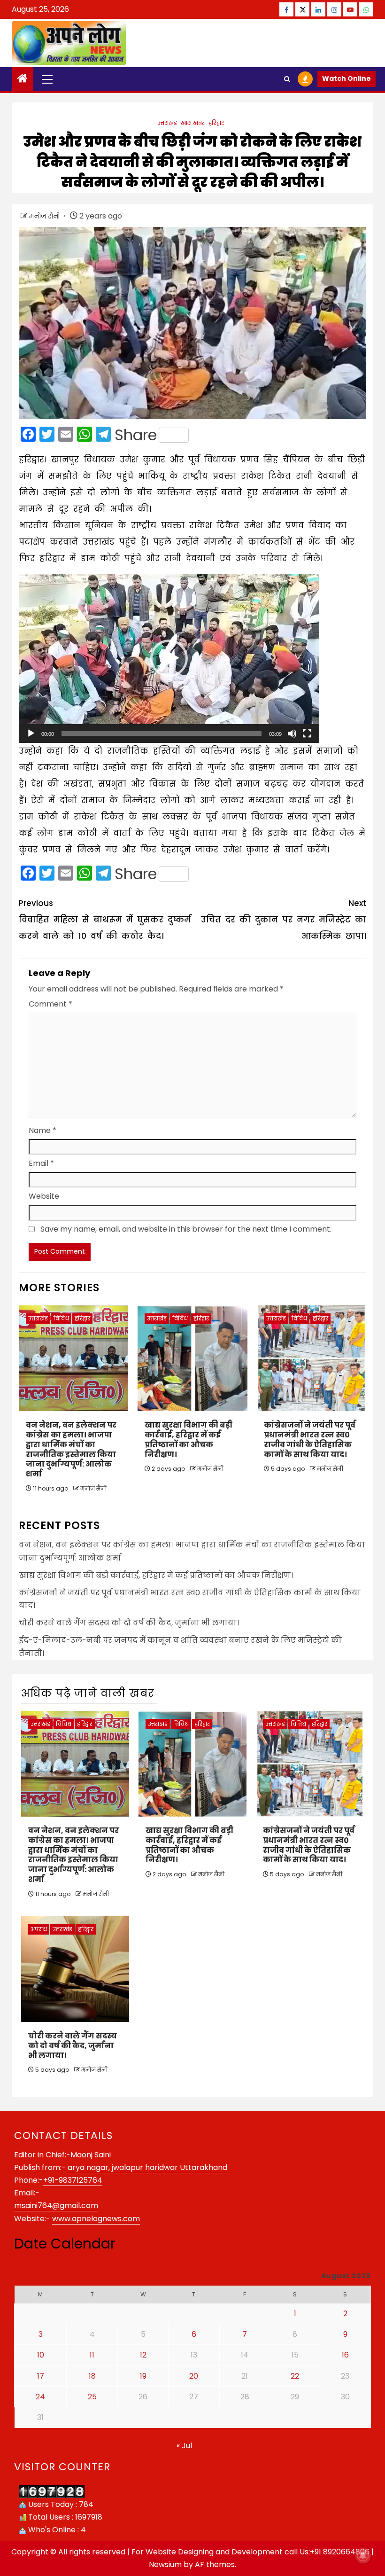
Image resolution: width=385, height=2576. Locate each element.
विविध (61, 1318)
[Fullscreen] (307, 734)
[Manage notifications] (363, 2555)
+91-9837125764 (73, 2180)
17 (41, 2376)
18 (92, 2376)
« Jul (184, 2446)
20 (194, 2376)
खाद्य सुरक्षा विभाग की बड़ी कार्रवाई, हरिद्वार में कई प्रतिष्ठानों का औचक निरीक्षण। (189, 1440)
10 (41, 2355)
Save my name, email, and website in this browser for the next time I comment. (186, 1229)
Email (41, 1163)
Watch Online (346, 78)
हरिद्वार (216, 123)
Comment (50, 1004)
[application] (169, 658)
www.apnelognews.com (96, 2219)
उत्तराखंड (167, 123)
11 (92, 2355)
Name (42, 1130)
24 (40, 2397)
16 (345, 2355)
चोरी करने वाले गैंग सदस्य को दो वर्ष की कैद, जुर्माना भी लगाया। (129, 1623)
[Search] (287, 79)
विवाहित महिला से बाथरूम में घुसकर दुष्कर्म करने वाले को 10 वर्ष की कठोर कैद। (105, 920)
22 (295, 2376)
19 (143, 2376)
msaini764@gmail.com (56, 2205)
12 (143, 2355)
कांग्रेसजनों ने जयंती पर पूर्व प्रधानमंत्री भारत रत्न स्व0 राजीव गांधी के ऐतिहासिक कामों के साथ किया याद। (310, 1440)
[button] (169, 658)
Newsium (165, 2564)
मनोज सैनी (45, 216)
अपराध (39, 1929)
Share (136, 435)
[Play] (31, 734)
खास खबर (193, 123)
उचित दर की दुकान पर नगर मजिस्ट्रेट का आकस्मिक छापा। (284, 920)
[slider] (162, 734)
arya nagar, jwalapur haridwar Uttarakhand (146, 2167)
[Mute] (292, 734)
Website (44, 1196)
